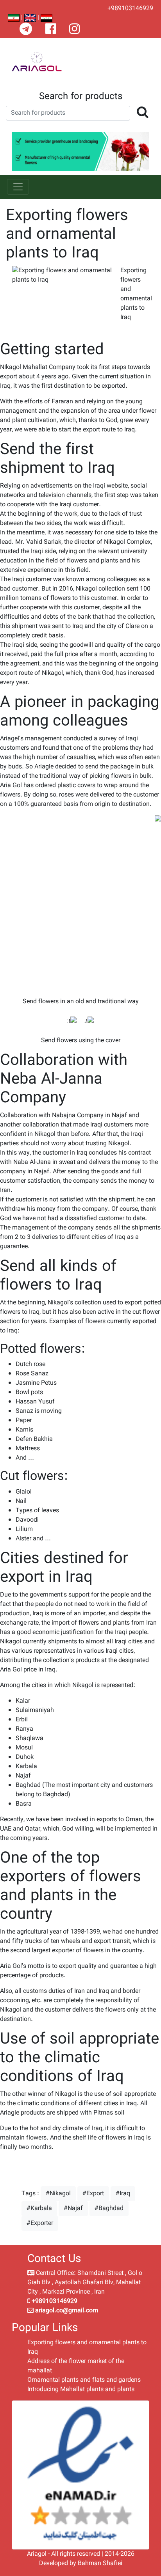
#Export (93, 2194)
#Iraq (123, 2194)
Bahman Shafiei (100, 2563)
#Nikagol (58, 2194)
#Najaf (73, 2208)
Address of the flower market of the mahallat (76, 2366)
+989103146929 (130, 9)
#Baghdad (109, 2208)
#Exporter (40, 2223)
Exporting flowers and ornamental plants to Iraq (87, 2347)
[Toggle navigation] (18, 187)
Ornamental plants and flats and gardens (84, 2380)
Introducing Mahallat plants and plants (81, 2389)
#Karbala (39, 2208)
